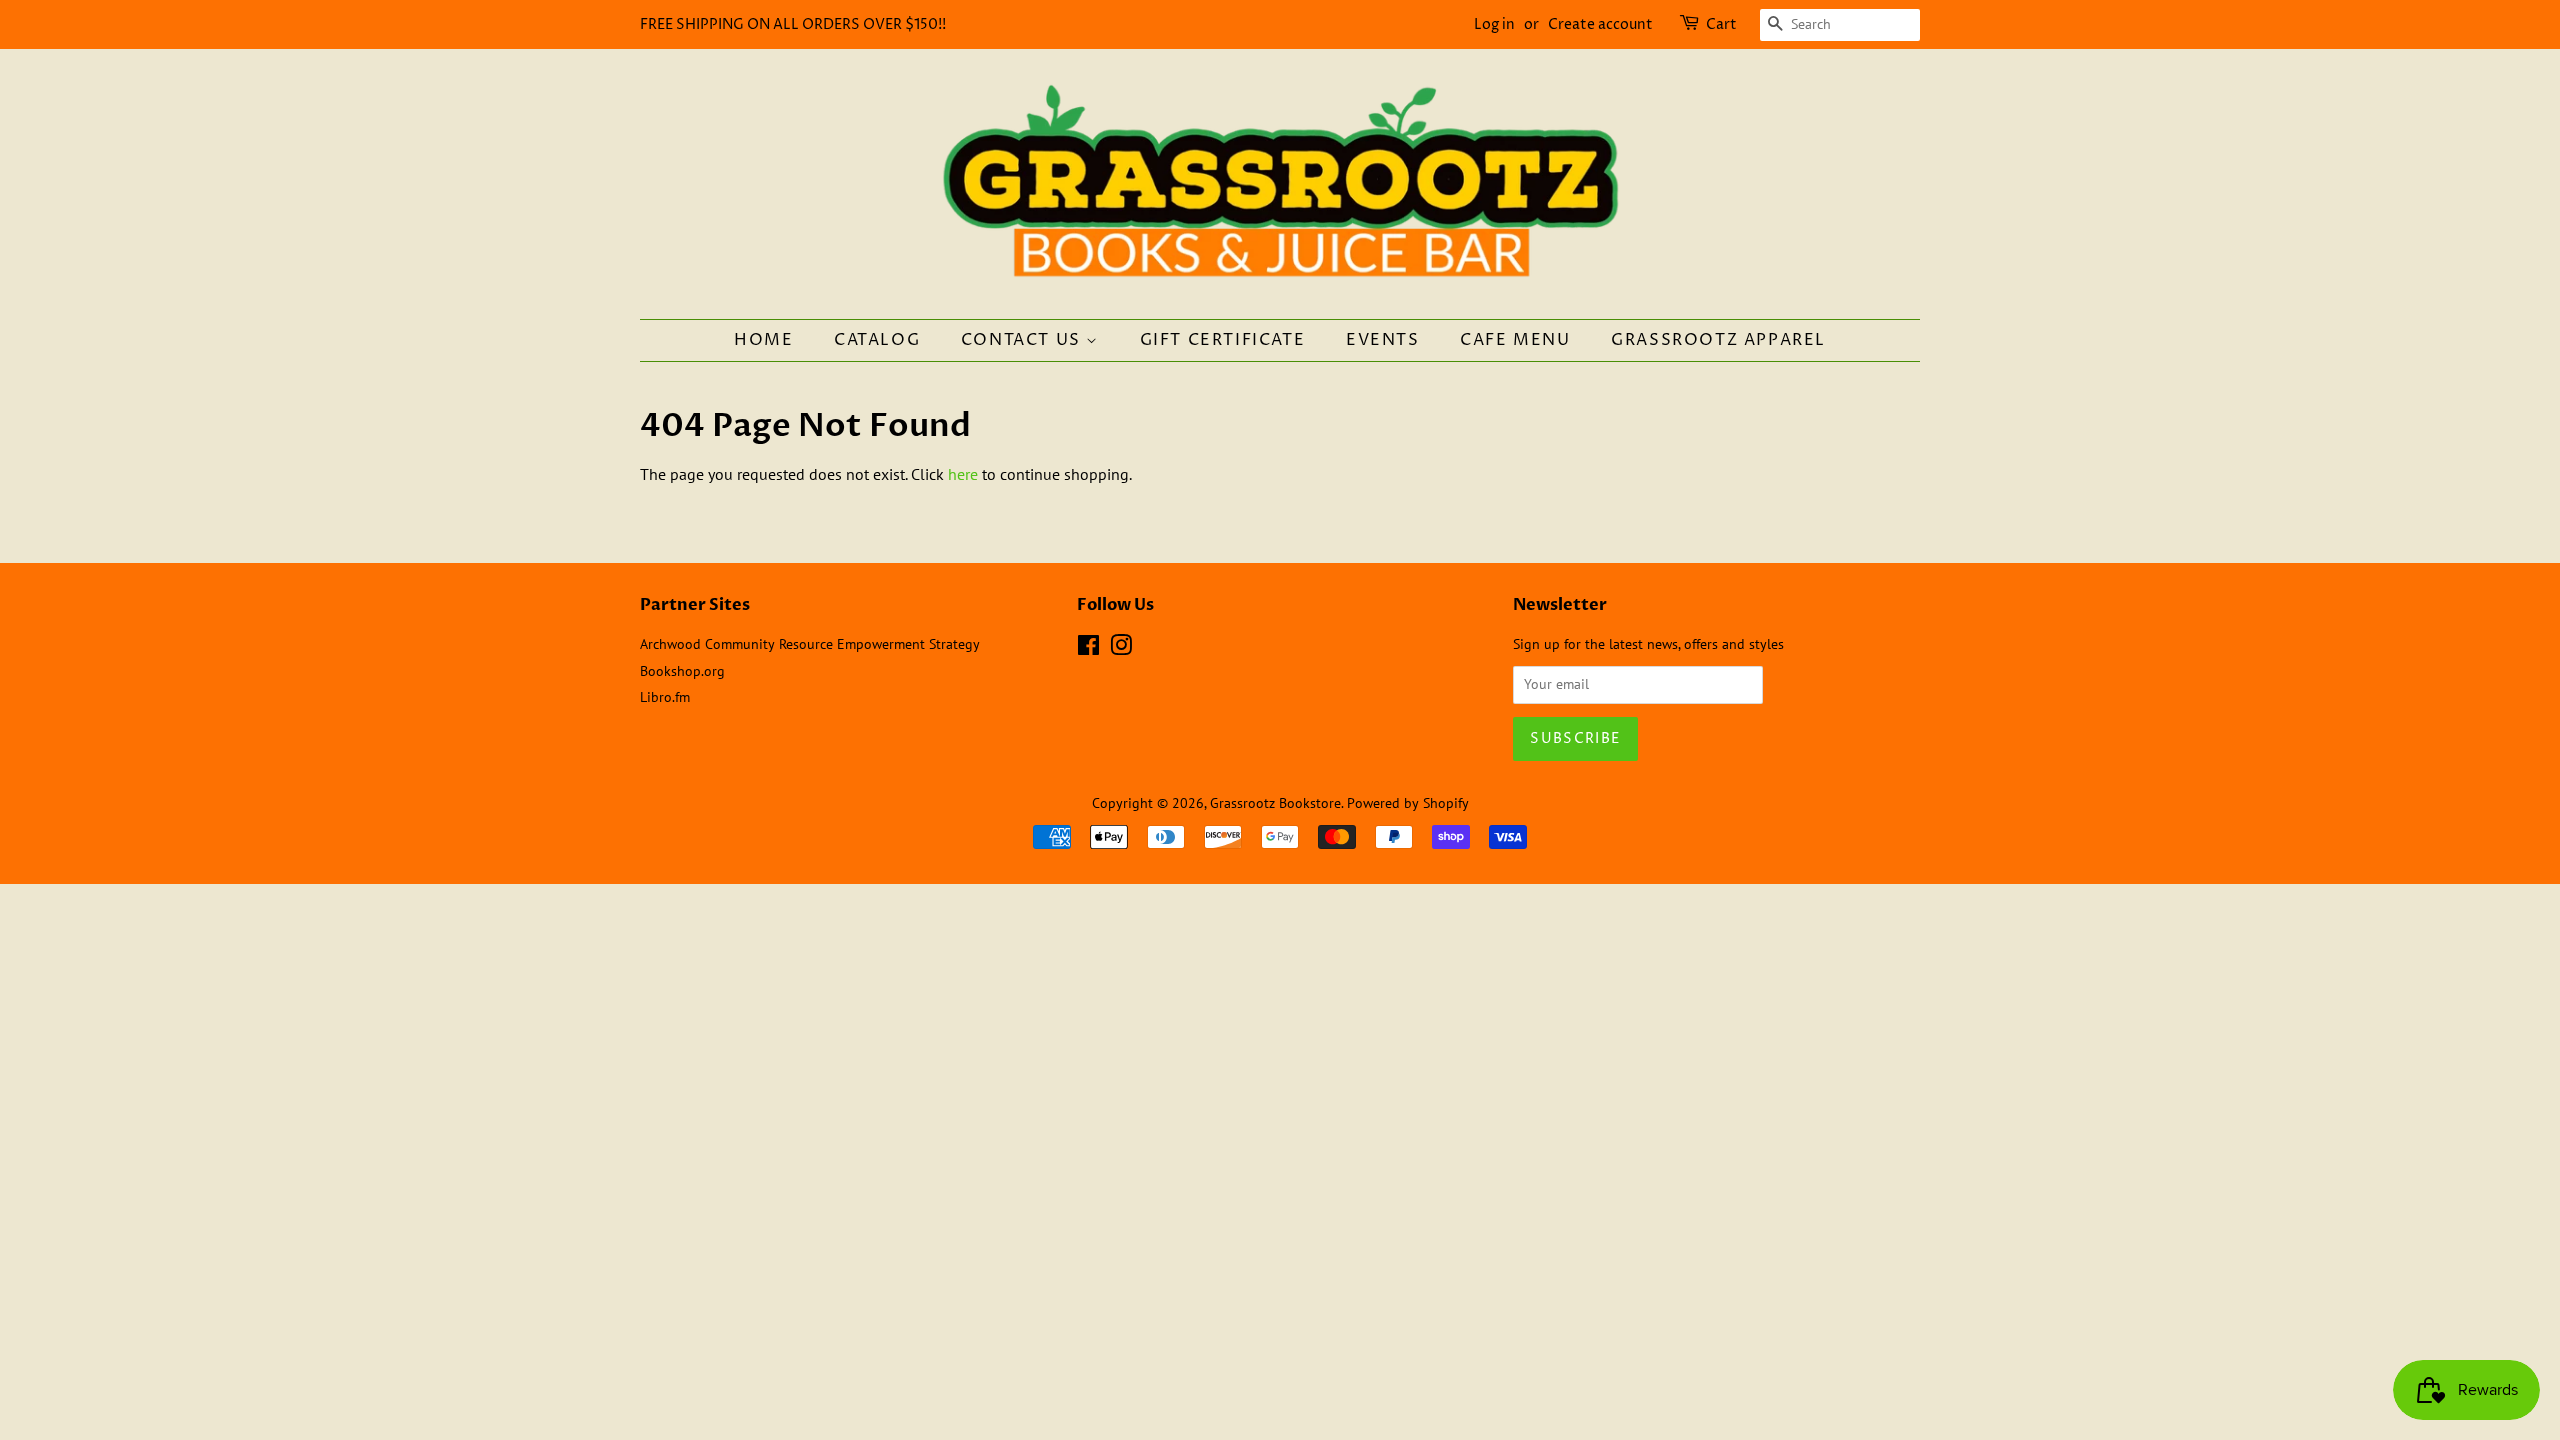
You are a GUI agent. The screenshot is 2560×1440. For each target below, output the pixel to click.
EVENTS (1383, 340)
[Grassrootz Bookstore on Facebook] (1088, 649)
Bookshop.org (682, 671)
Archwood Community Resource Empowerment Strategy (810, 644)
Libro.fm (665, 697)
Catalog (877, 340)
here (963, 474)
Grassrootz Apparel (1718, 340)
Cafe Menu (1515, 340)
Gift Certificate (1223, 340)
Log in (1494, 24)
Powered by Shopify (1408, 803)
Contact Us (1024, 340)
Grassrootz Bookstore (1275, 803)
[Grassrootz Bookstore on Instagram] (1121, 649)
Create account (1600, 24)
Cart (1721, 24)
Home (763, 340)
